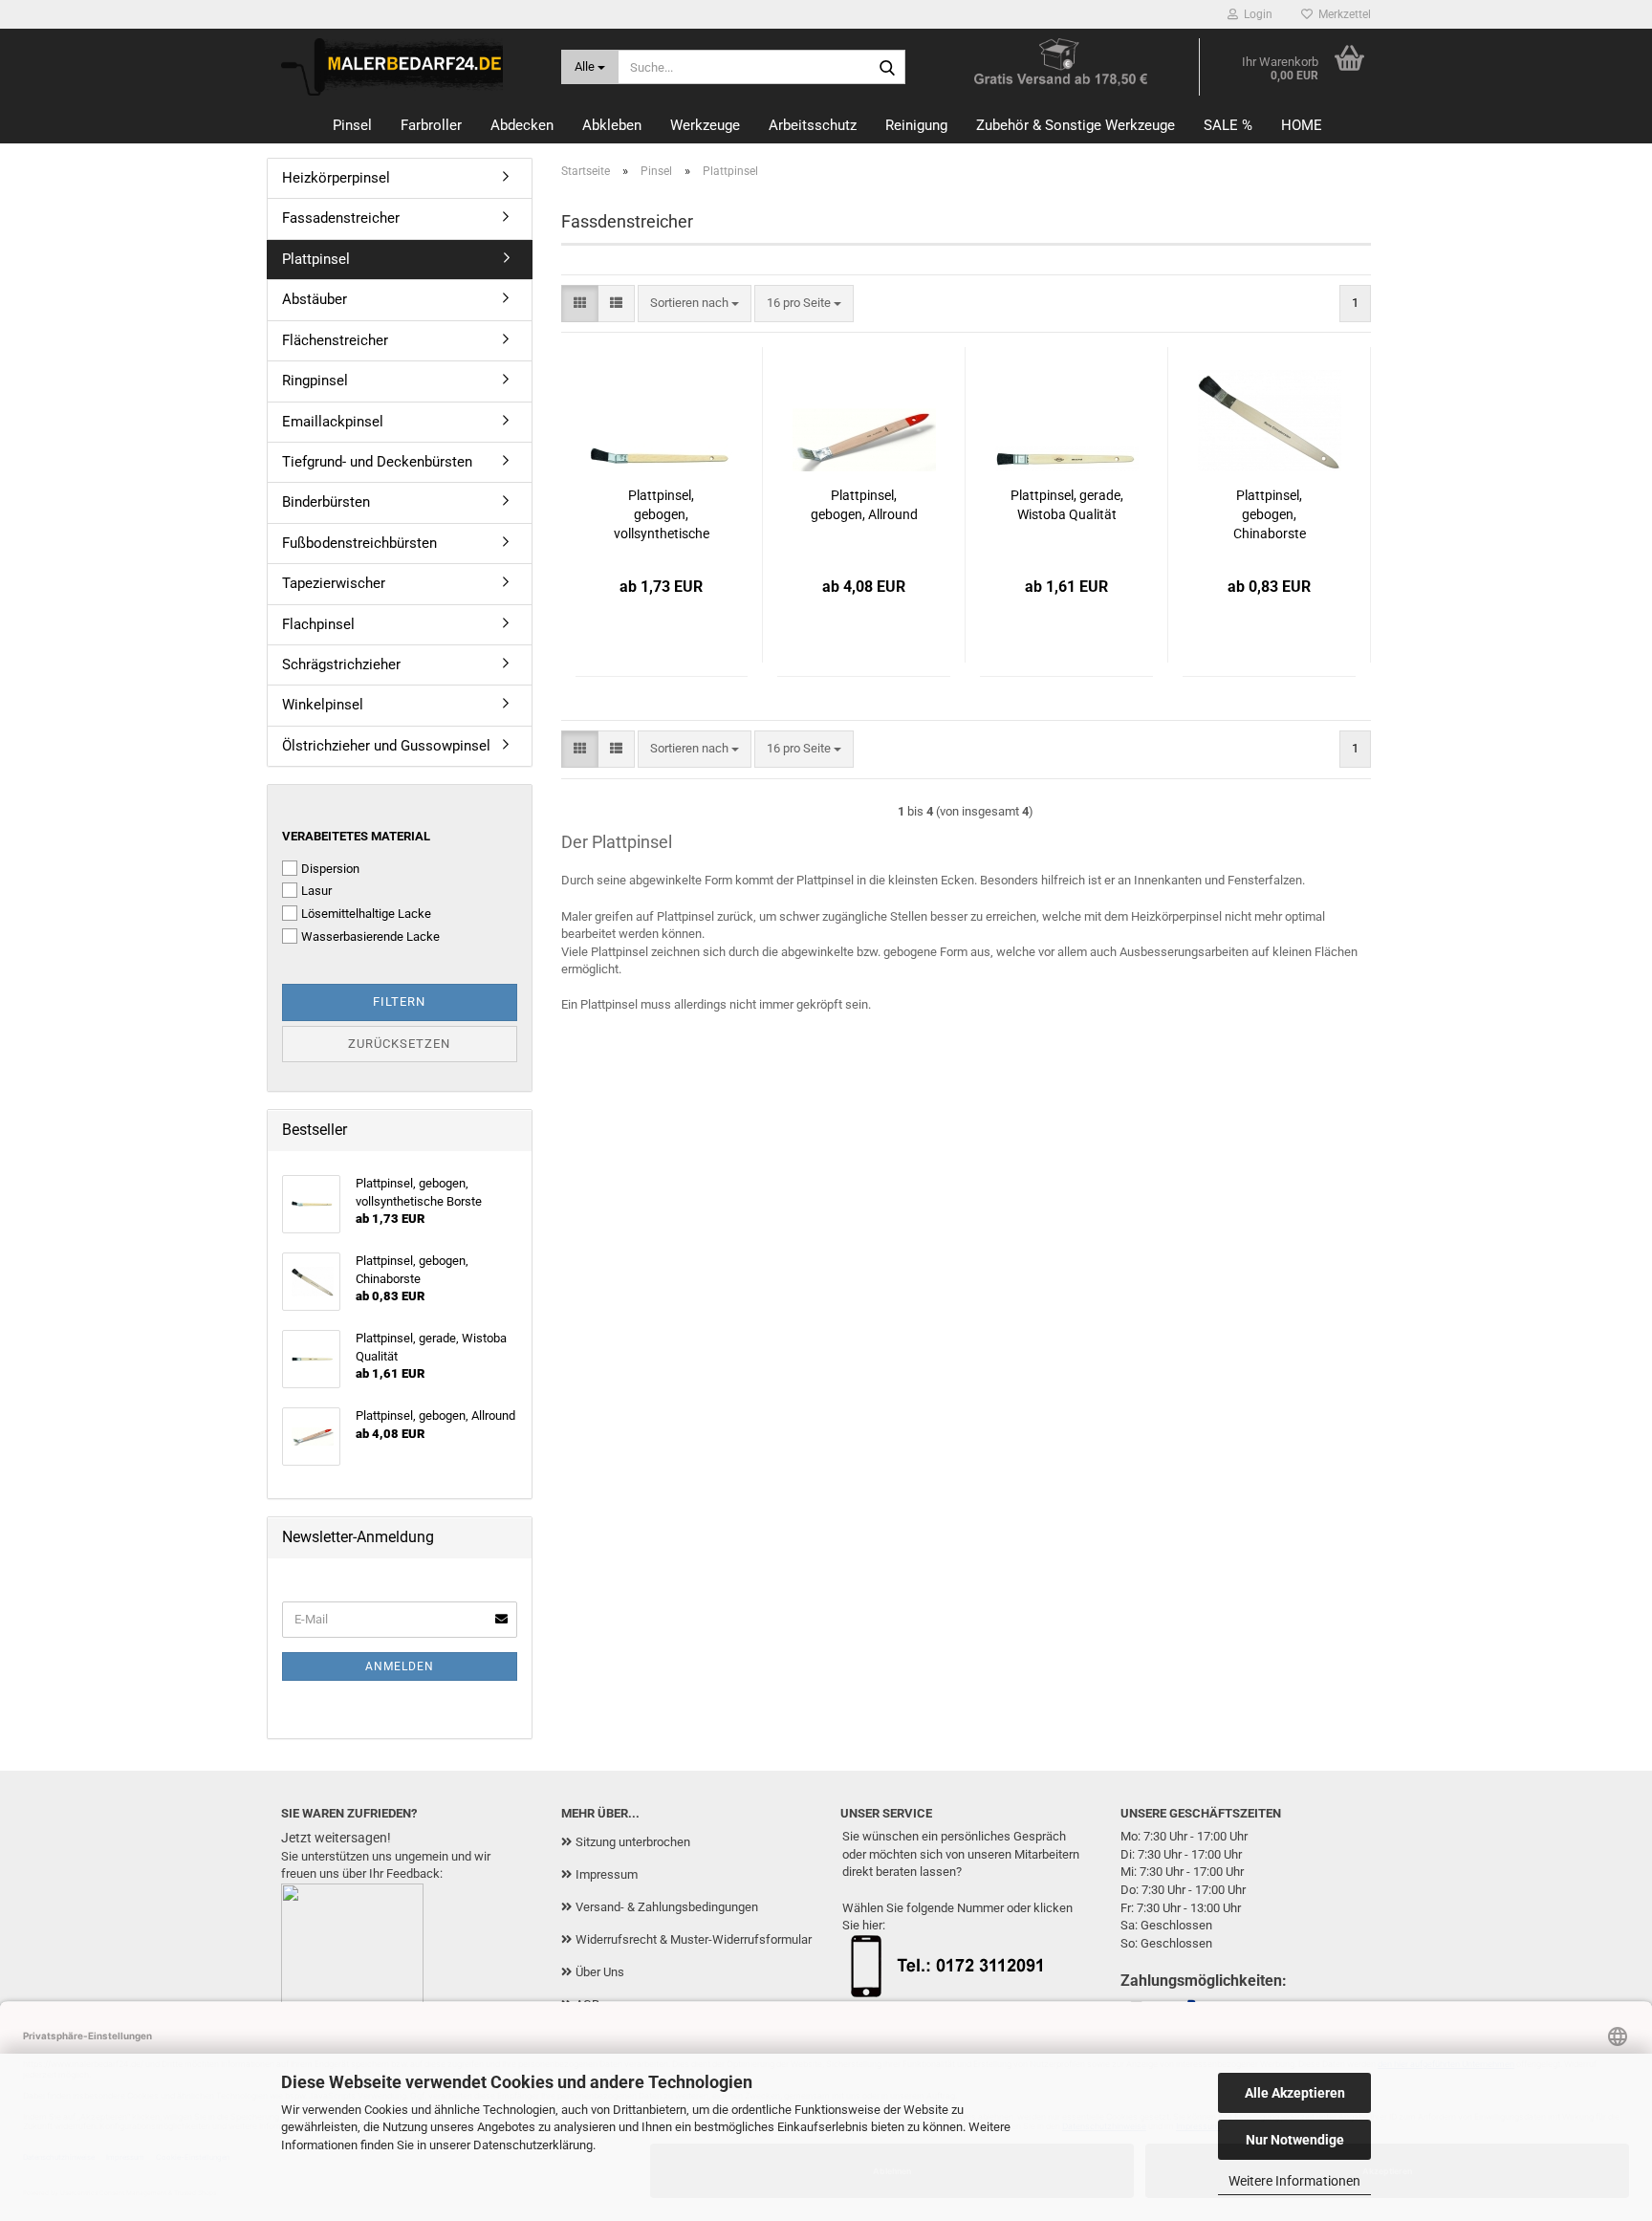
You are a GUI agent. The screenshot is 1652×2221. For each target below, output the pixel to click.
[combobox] (695, 304)
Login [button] (1255, 14)
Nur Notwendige (1295, 2140)
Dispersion (330, 869)
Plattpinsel (316, 259)
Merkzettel (1342, 14)
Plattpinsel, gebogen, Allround (864, 505)
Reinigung (916, 125)
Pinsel (352, 125)
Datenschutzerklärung (533, 2145)
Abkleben (612, 125)
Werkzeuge (705, 125)
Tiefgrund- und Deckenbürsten (377, 462)
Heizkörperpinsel (336, 178)
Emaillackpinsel (333, 422)
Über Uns (600, 1972)
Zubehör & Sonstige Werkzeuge (1076, 125)
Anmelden (400, 1666)
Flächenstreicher (335, 340)
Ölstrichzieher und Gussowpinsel (386, 746)
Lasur (316, 891)
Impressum (607, 1874)
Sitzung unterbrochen (633, 1842)
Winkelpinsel (323, 705)
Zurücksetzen (399, 1044)
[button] (580, 304)
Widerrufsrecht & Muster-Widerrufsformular (694, 1939)
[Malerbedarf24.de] (407, 67)
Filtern (399, 1002)
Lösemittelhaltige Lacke (366, 914)
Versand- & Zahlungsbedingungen (667, 1907)
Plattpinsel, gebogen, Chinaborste (1270, 514)
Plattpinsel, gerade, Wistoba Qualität (1067, 505)
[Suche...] (887, 68)
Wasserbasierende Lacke (370, 936)
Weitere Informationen (1294, 2181)
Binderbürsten (326, 502)
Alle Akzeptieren (1295, 2093)
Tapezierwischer (334, 583)
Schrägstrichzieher (341, 664)
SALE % (1228, 125)
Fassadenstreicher (341, 218)
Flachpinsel (318, 624)
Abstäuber (315, 299)
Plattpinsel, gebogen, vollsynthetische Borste (662, 515)
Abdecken (522, 125)
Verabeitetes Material (356, 836)
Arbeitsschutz (813, 125)
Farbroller (431, 125)
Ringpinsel (315, 381)
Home (1302, 125)
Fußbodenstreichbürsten (359, 543)
